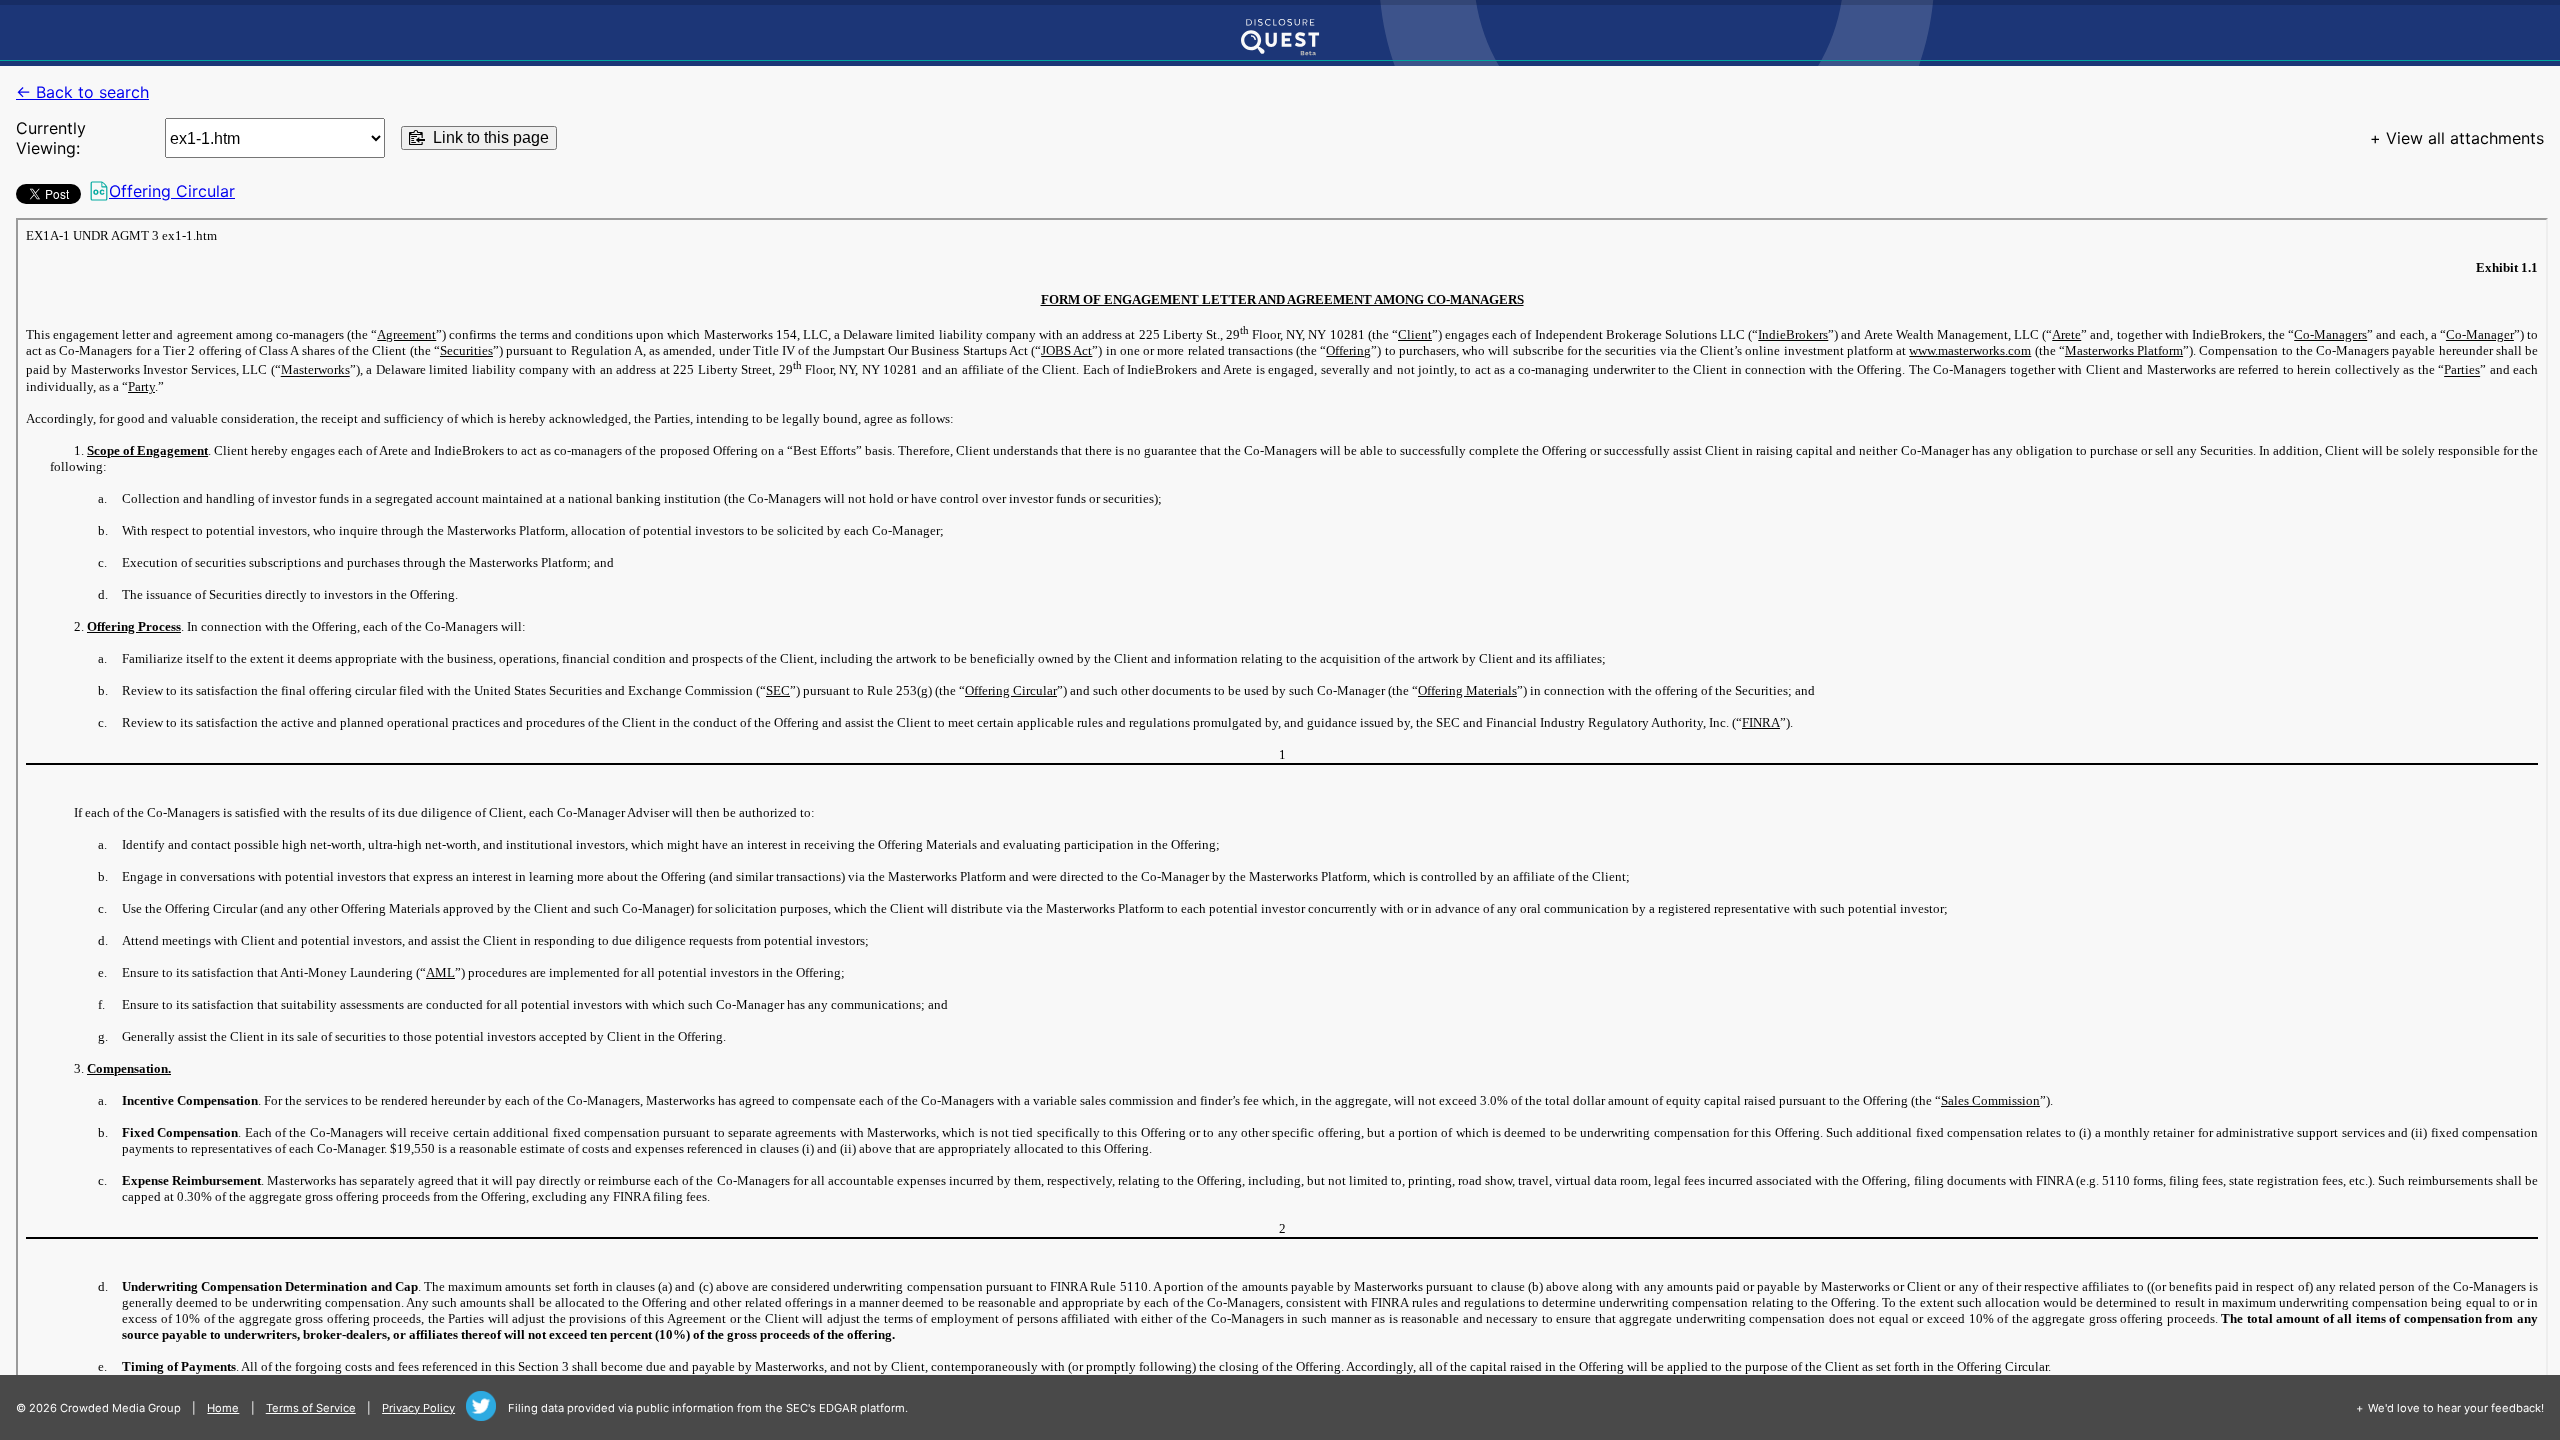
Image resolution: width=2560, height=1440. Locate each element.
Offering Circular (172, 191)
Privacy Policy (418, 1408)
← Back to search (82, 92)
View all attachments (2465, 138)
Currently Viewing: (51, 138)
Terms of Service (311, 1408)
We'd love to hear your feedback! (2456, 1408)
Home (223, 1408)
